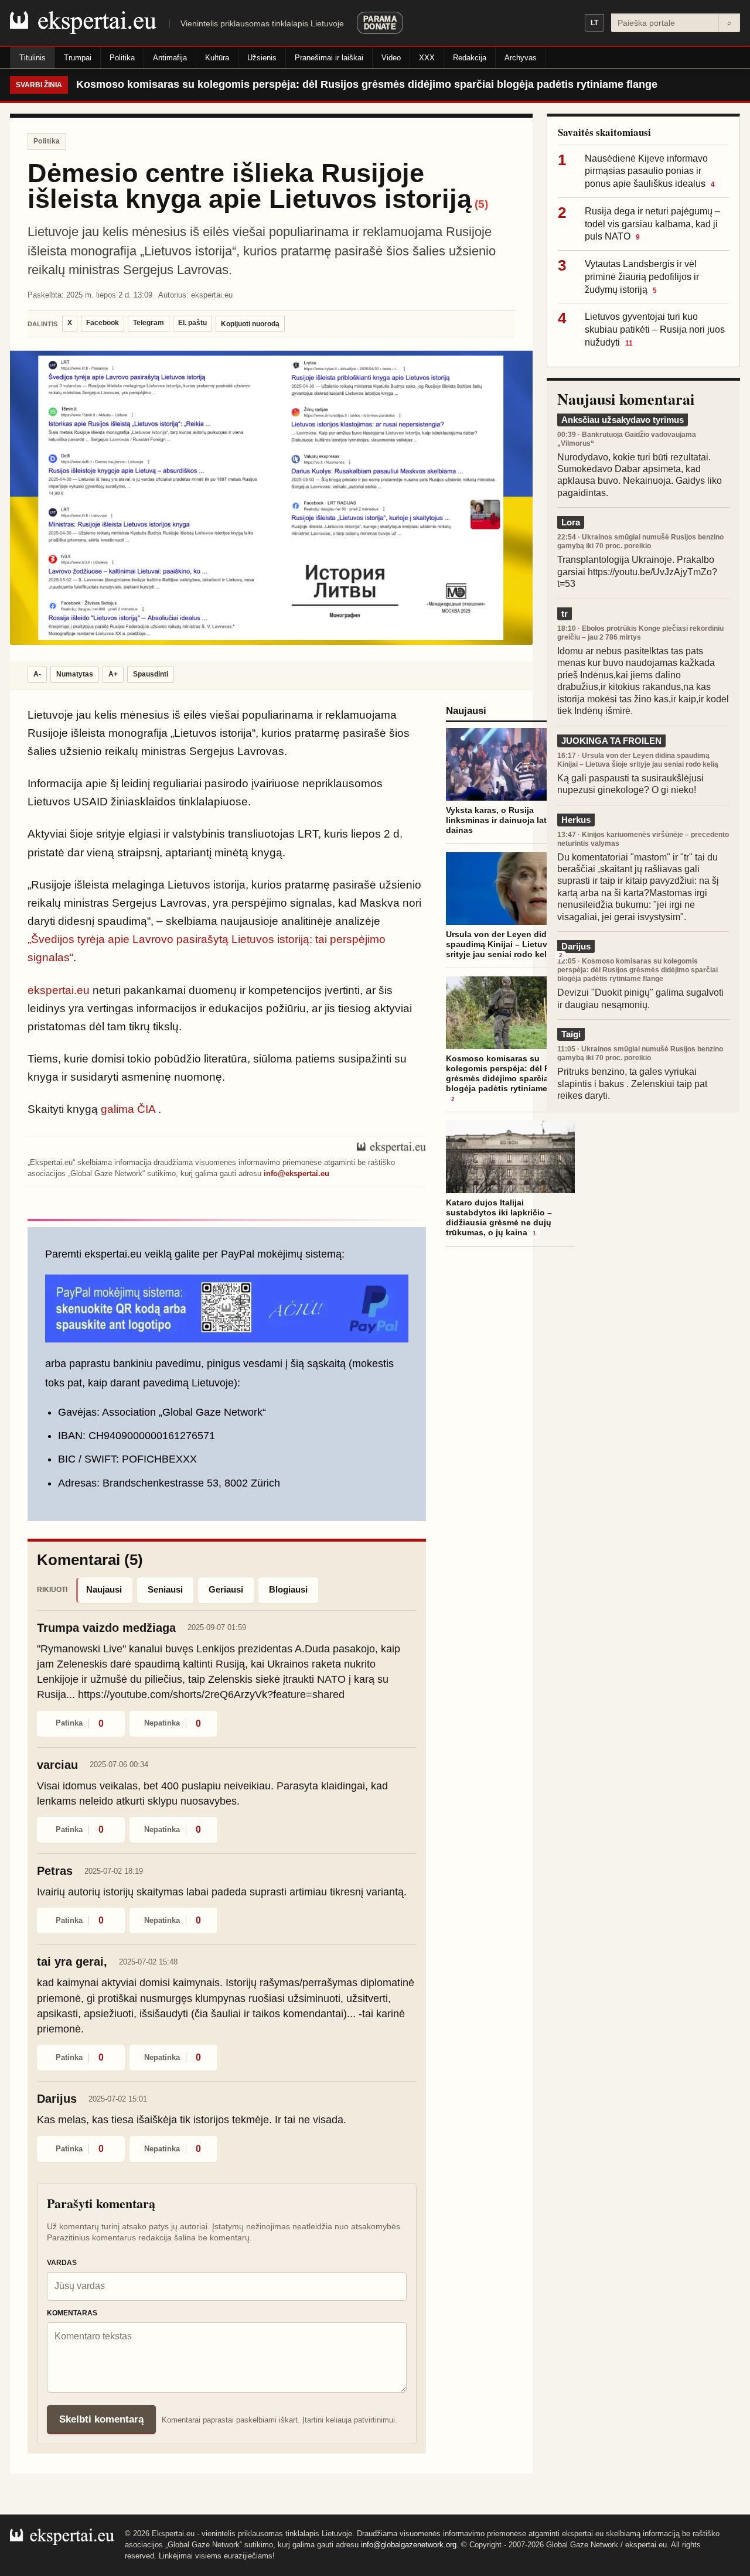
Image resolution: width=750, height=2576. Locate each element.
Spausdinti (151, 674)
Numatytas (75, 674)
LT (594, 23)
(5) (481, 204)
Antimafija (170, 58)
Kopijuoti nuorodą (250, 324)
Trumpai (78, 58)
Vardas (62, 2263)
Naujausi (104, 1589)
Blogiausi (288, 1589)
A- (37, 674)
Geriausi (226, 1589)
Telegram (149, 323)
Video (391, 58)
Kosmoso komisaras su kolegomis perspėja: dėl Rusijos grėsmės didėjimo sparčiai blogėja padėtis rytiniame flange (367, 84)
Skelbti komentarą (101, 2419)
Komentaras (72, 2313)
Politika (122, 58)
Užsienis (262, 58)
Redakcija (470, 58)
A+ (113, 674)
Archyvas (521, 58)
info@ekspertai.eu (296, 1173)
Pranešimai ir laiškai (329, 58)
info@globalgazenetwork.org (409, 2545)
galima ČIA (128, 1109)
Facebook (103, 323)
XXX (427, 58)
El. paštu (192, 323)
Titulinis (33, 58)
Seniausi (165, 1589)
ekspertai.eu (59, 990)
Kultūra (217, 58)
